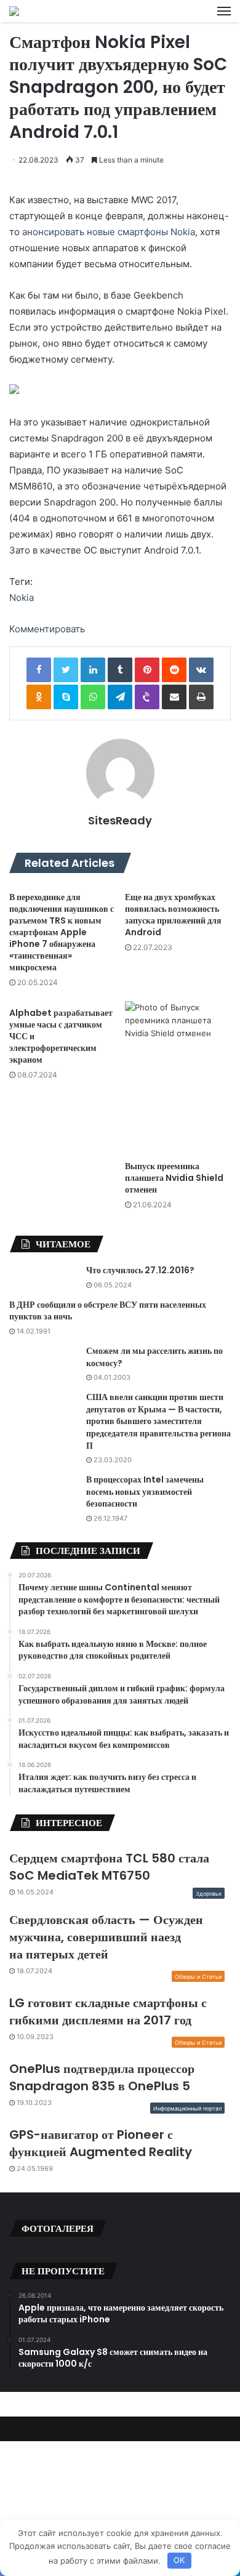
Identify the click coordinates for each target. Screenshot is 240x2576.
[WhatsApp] (93, 697)
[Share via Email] (174, 697)
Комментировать (47, 629)
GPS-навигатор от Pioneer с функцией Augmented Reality (101, 2143)
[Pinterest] (147, 670)
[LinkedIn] (93, 670)
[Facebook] (39, 670)
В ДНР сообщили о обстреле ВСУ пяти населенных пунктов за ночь (108, 1311)
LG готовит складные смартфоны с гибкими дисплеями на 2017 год (108, 2011)
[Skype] (66, 697)
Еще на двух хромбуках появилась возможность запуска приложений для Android (173, 915)
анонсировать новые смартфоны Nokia (109, 232)
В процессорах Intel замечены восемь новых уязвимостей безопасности (145, 1491)
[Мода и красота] (14, 11)
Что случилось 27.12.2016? (140, 1270)
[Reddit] (174, 670)
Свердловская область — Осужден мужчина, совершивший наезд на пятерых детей (106, 1937)
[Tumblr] (120, 670)
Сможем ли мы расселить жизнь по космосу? (154, 1357)
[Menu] (224, 11)
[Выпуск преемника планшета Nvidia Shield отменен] (178, 1078)
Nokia (22, 598)
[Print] (201, 697)
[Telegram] (120, 697)
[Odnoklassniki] (39, 697)
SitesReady (120, 820)
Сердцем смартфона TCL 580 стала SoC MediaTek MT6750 (109, 1867)
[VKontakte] (201, 670)
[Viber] (147, 697)
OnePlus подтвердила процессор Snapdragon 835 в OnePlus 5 (102, 2077)
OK (179, 2560)
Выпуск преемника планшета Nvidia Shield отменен (174, 1178)
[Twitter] (66, 670)
